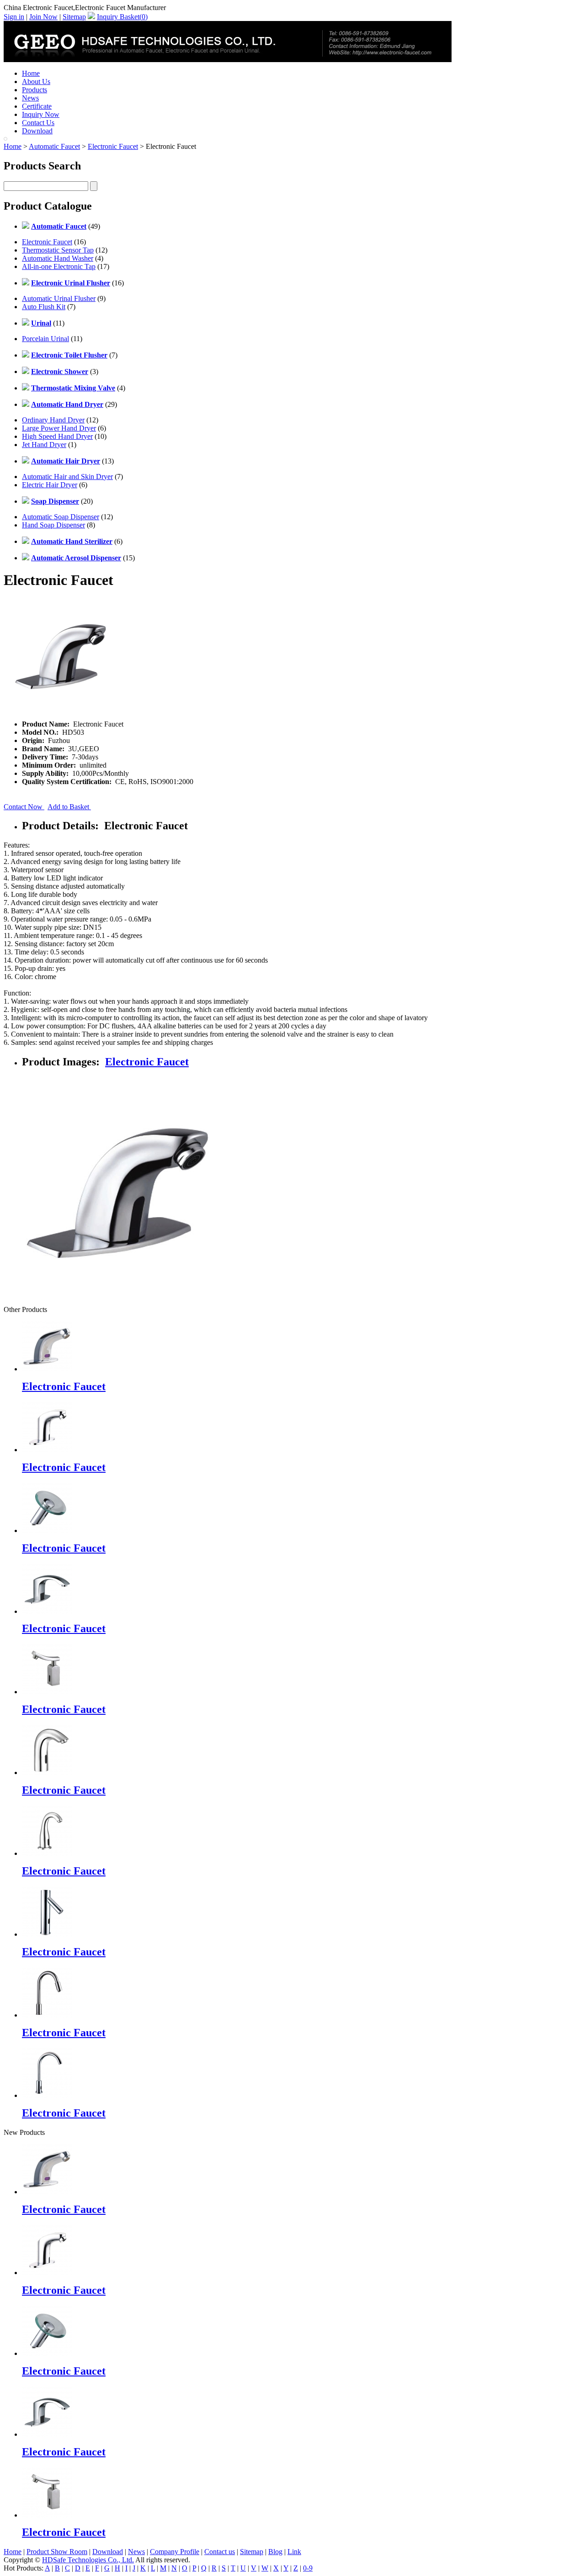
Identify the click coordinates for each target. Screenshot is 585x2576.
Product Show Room (57, 2552)
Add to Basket (69, 807)
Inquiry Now (41, 114)
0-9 (308, 2568)
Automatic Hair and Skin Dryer (67, 477)
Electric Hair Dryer (50, 485)
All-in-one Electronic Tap (59, 266)
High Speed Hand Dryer (57, 436)
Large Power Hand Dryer (59, 428)
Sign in (14, 17)
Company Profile (175, 2552)
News (30, 98)
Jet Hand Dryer (44, 445)
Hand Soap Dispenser (53, 525)
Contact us (220, 2552)
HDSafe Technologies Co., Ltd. (88, 2560)
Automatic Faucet (54, 146)
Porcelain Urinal (45, 339)
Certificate (37, 106)
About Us (36, 82)
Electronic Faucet (113, 146)
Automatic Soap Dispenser (61, 517)
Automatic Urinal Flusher (59, 298)
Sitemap (74, 17)
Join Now (43, 17)
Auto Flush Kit (44, 307)
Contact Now (24, 807)
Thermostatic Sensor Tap (58, 250)
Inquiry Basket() (122, 17)
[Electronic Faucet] (47, 2192)
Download (37, 131)
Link (294, 2552)
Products (35, 90)
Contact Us (38, 123)
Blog (275, 2552)
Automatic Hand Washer (58, 258)
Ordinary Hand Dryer (53, 420)
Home (31, 73)
